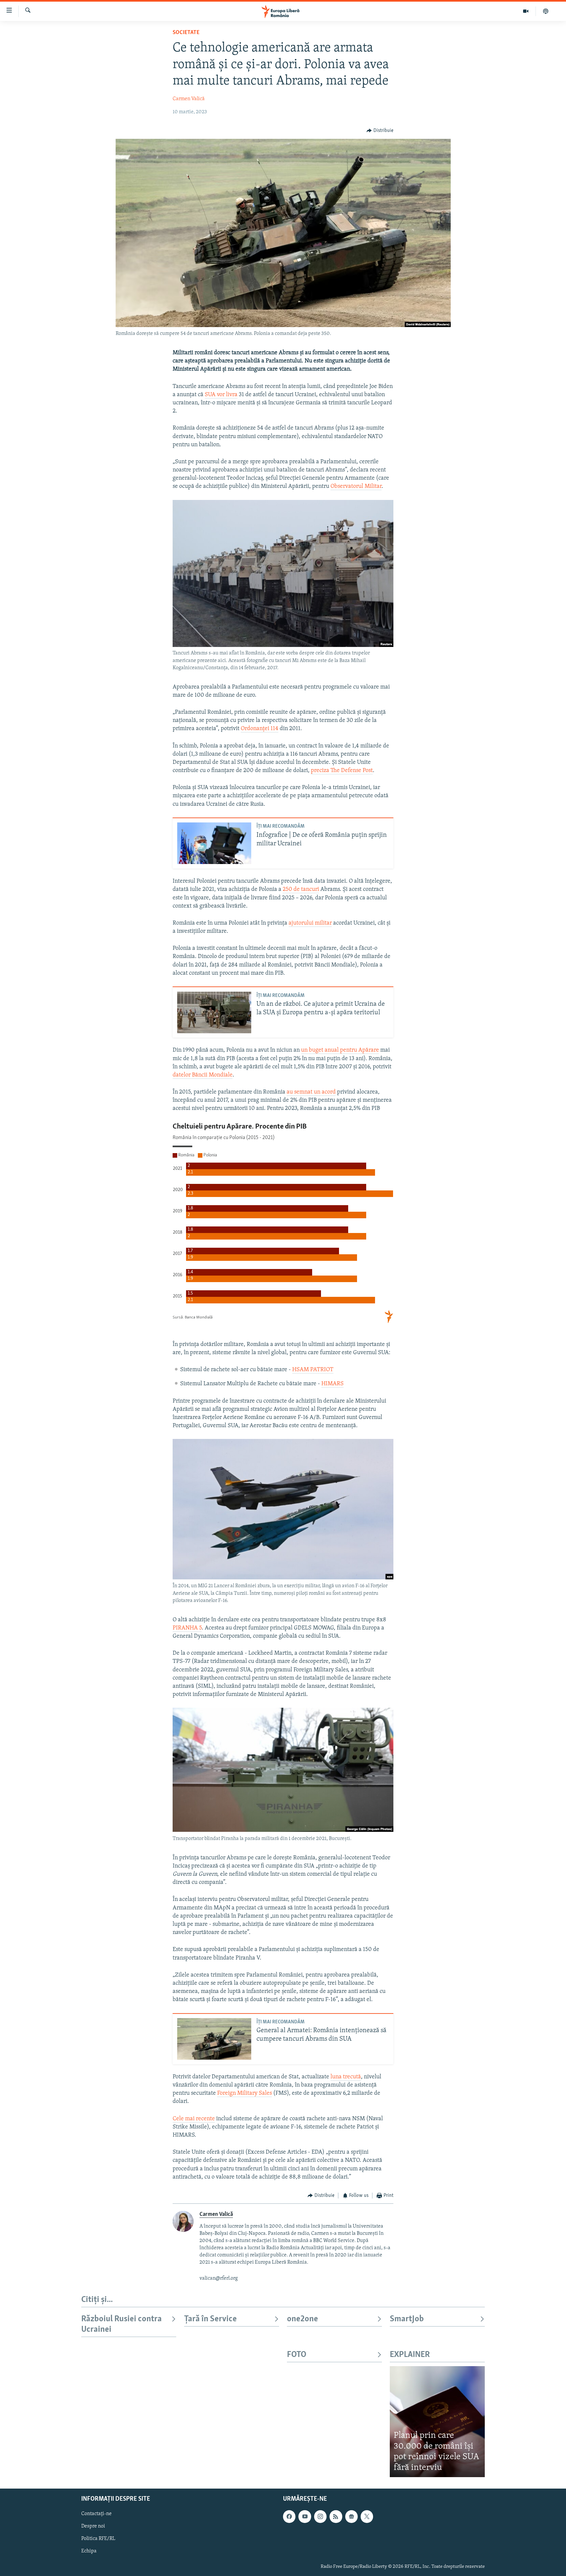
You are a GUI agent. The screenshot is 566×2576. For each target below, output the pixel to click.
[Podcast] (546, 11)
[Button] (380, 131)
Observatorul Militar (356, 487)
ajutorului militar (310, 923)
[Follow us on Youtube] (305, 2517)
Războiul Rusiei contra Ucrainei (122, 2324)
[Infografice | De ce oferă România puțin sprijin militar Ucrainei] (214, 843)
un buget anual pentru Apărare (340, 1050)
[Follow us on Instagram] (320, 2517)
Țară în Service (210, 2319)
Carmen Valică (189, 99)
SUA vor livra (221, 395)
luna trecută (346, 2077)
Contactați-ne (96, 2514)
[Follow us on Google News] (351, 2517)
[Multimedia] (526, 11)
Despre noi (93, 2527)
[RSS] (336, 2517)
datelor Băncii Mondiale (203, 1075)
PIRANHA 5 (187, 1628)
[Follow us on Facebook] (289, 2517)
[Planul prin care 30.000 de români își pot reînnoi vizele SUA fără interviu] (437, 2422)
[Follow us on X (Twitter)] (367, 2517)
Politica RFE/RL (98, 2539)
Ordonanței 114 (260, 729)
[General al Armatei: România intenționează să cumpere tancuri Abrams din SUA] (214, 2039)
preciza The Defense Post (342, 771)
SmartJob (407, 2319)
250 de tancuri (301, 890)
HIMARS (332, 1384)
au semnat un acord (311, 1092)
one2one (302, 2319)
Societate (186, 33)
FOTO (297, 2355)
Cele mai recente (194, 2119)
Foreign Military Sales (245, 2093)
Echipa (89, 2551)
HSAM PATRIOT (313, 1370)
